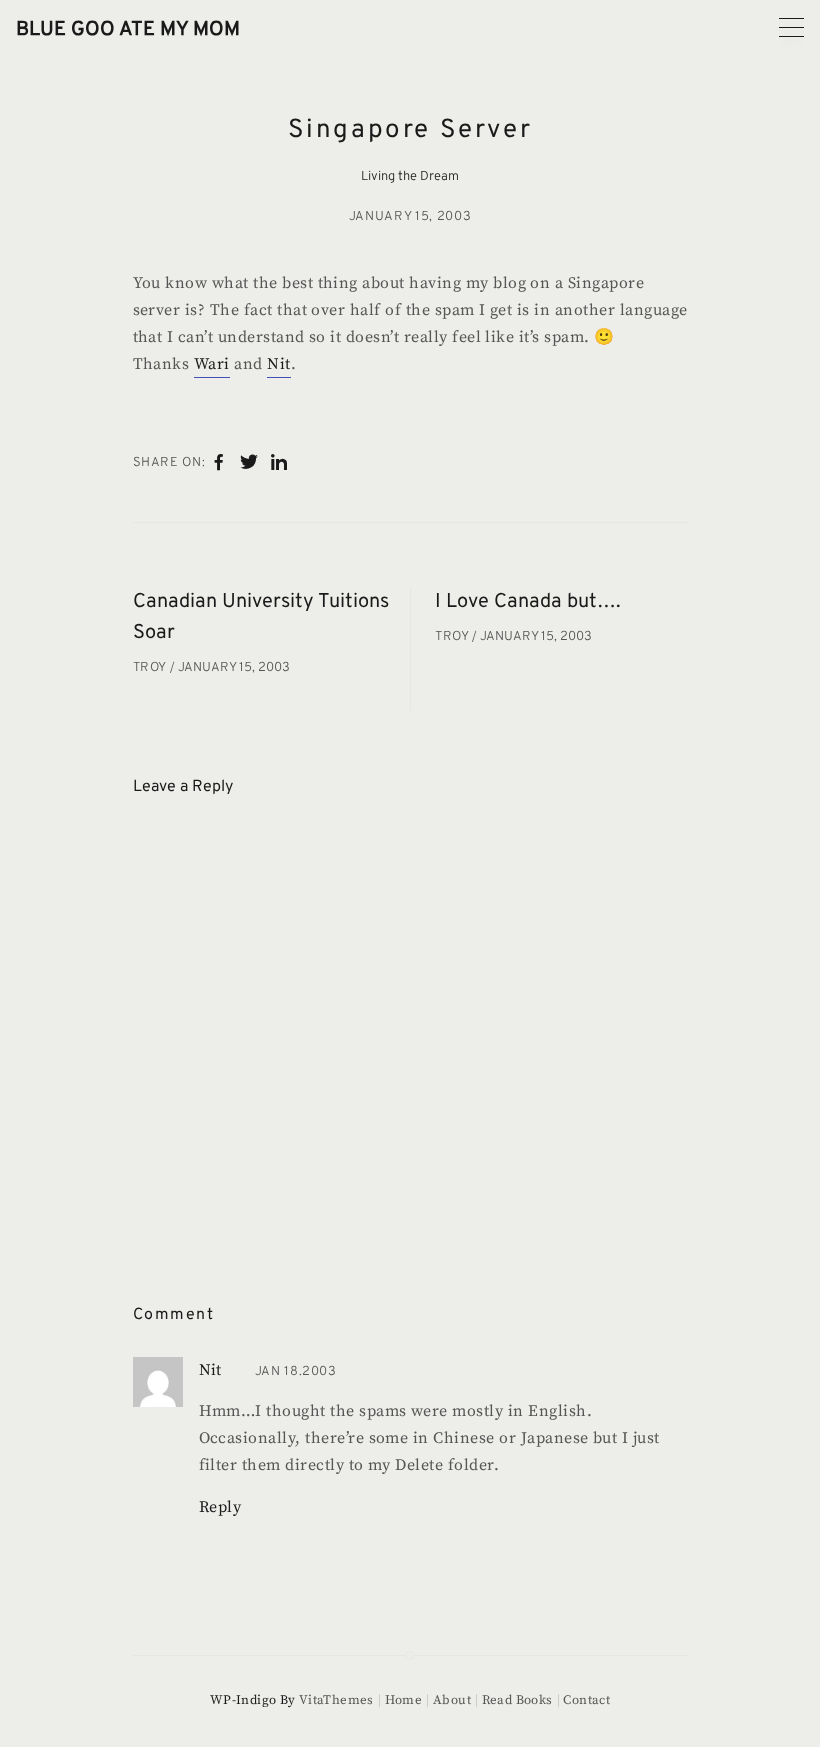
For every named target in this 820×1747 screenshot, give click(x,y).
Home (403, 1700)
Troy (151, 668)
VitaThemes (336, 1700)
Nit (278, 364)
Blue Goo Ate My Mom (128, 30)
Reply (220, 1507)
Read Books (517, 1700)
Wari (212, 364)
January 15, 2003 (410, 217)
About (452, 1700)
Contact (586, 1700)
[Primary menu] (791, 27)
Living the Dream (410, 177)
